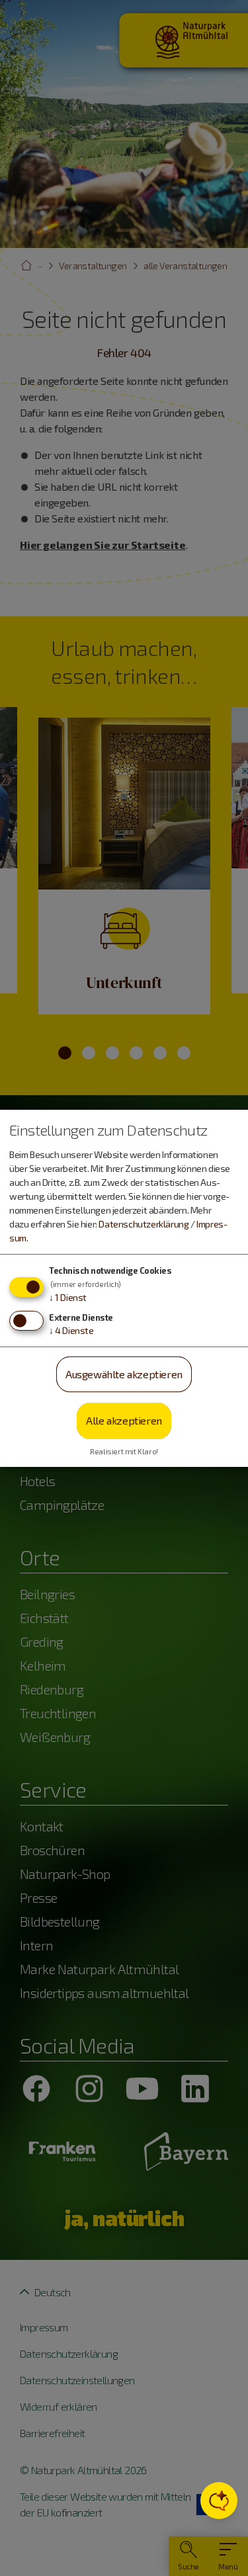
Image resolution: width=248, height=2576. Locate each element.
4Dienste (71, 1330)
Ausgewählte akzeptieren (124, 1374)
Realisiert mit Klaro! (124, 1451)
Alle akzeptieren (124, 1420)
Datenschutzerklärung (144, 1224)
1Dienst (68, 1297)
